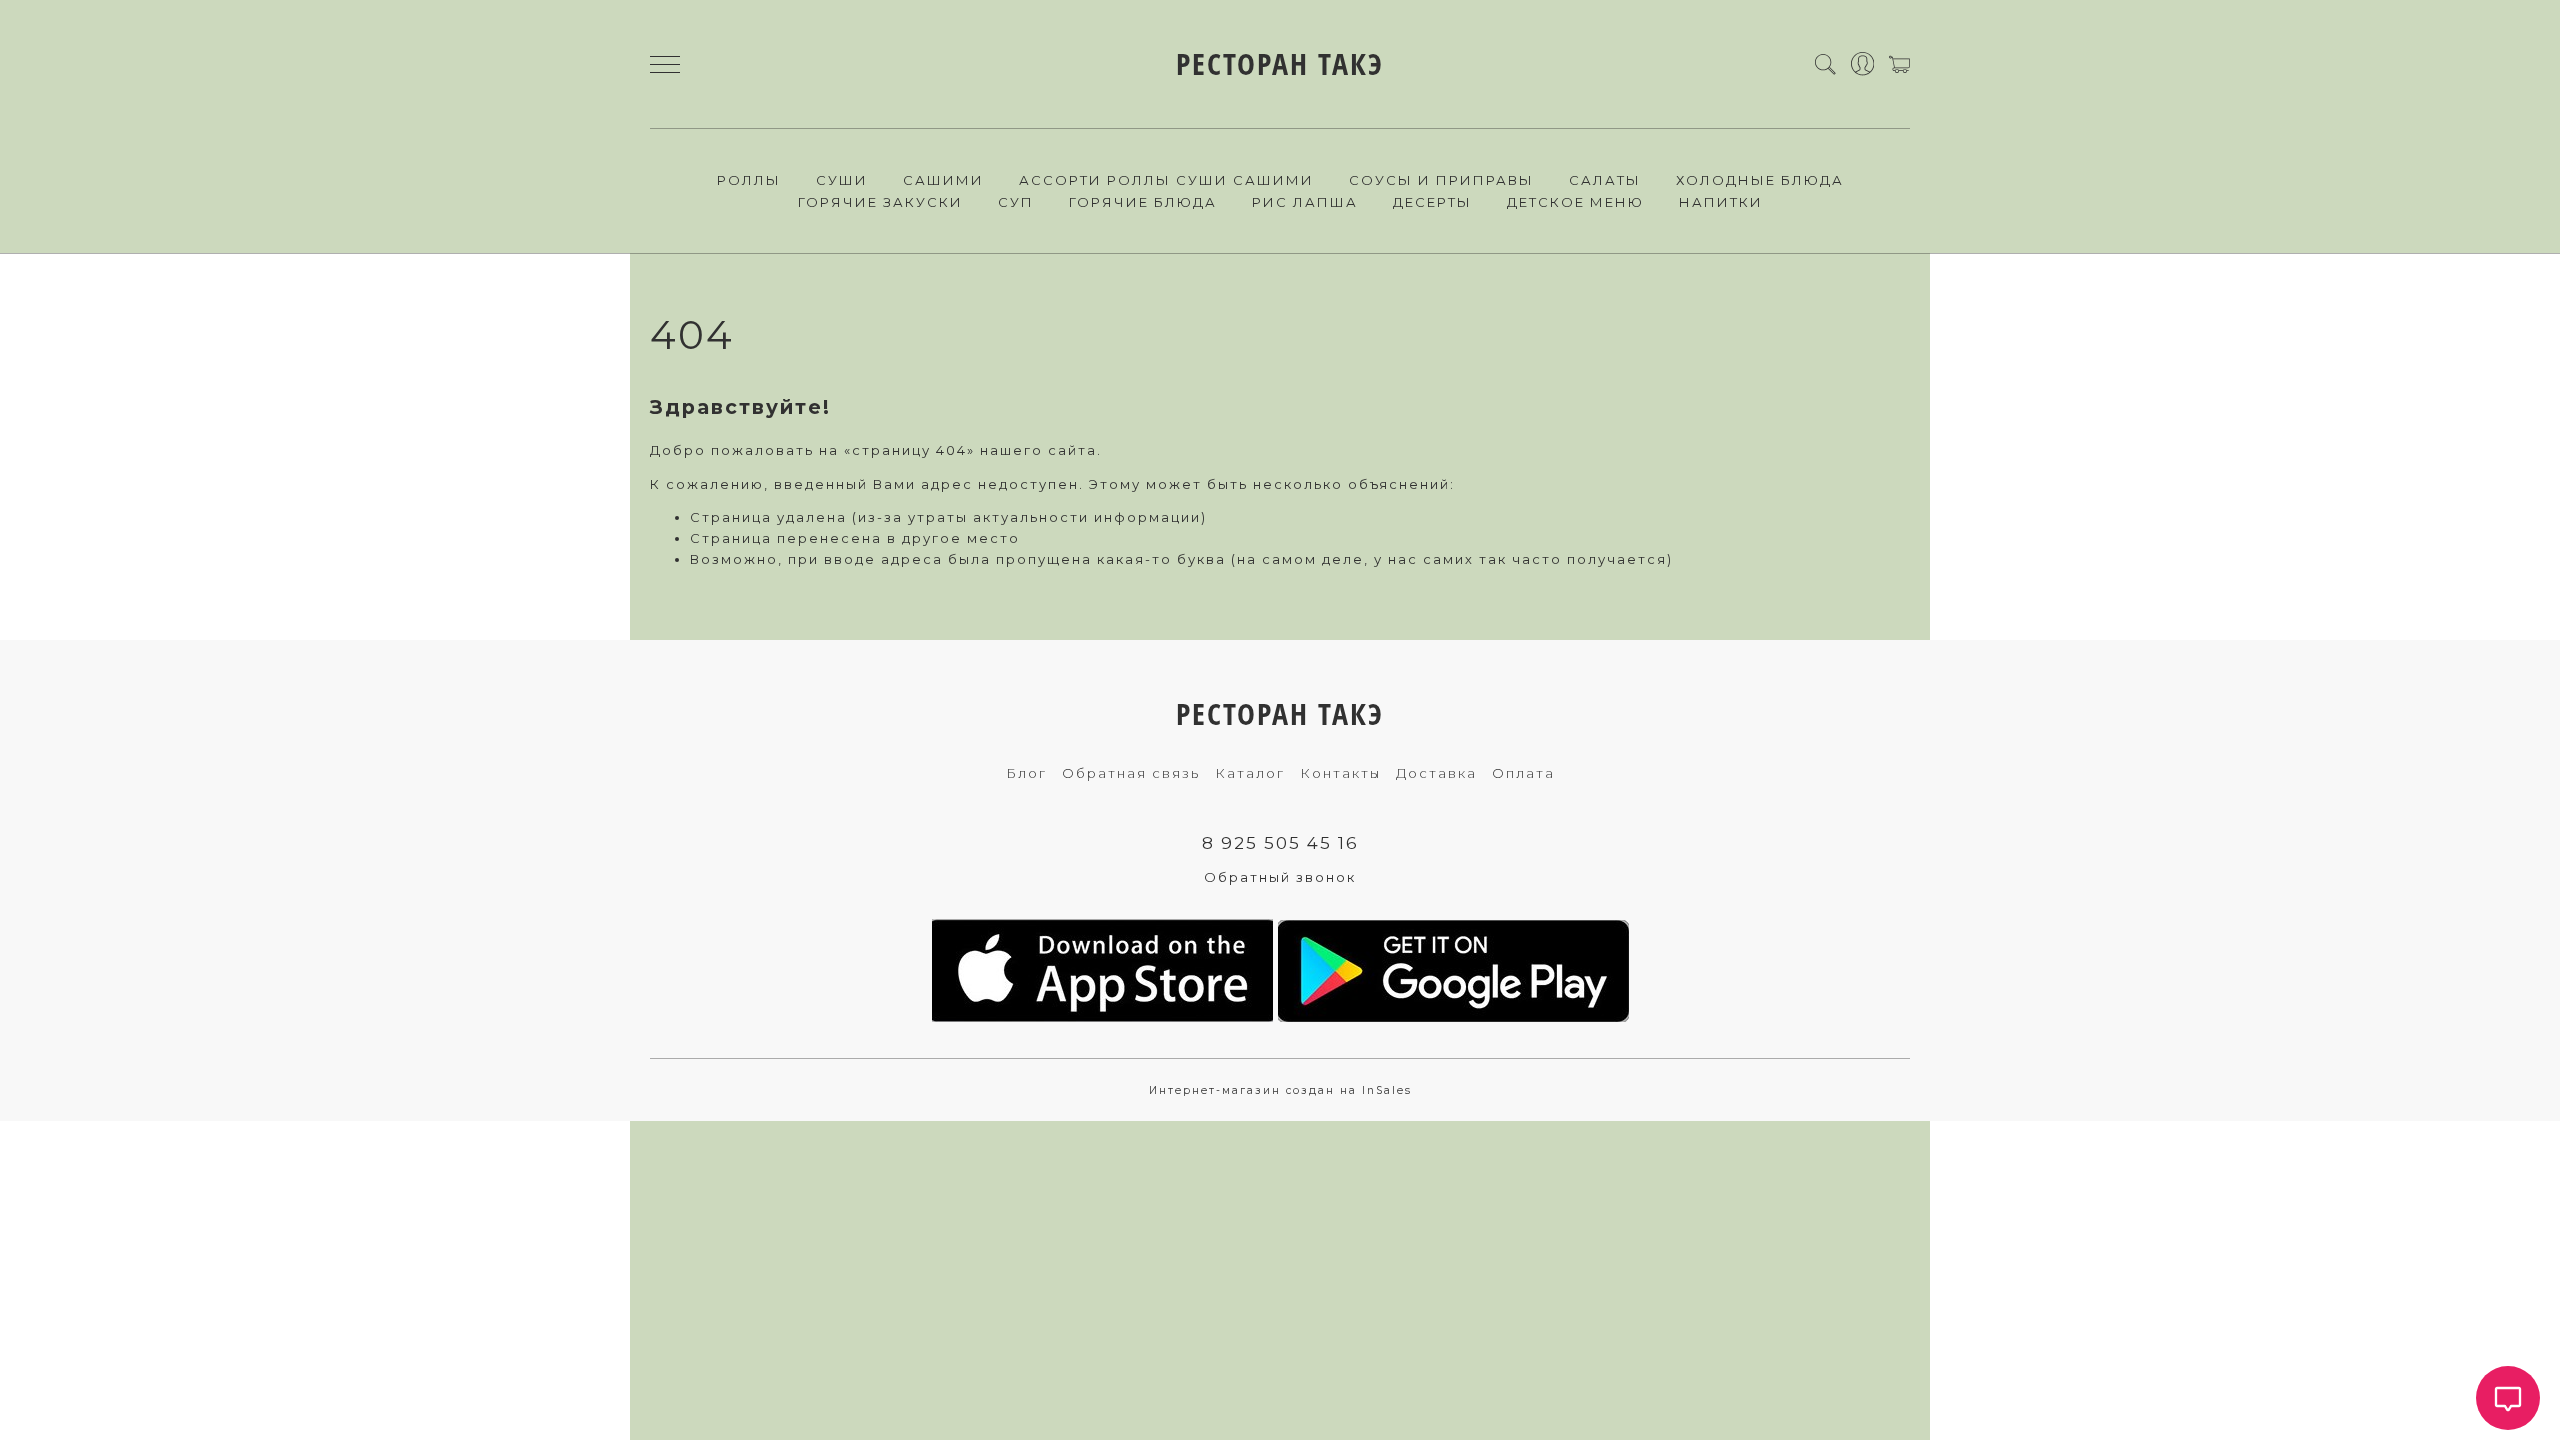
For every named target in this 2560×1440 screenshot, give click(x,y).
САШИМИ (943, 180)
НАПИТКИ (1721, 202)
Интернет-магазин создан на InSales (1280, 1090)
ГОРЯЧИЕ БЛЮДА (1143, 202)
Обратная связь (1131, 773)
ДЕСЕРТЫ (1432, 202)
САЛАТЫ (1605, 180)
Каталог (1250, 773)
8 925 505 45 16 (1280, 843)
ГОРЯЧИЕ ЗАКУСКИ (880, 202)
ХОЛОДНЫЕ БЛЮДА (1760, 180)
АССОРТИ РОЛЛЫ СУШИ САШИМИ (1166, 180)
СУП (1016, 202)
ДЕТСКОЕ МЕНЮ (1575, 202)
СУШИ (842, 180)
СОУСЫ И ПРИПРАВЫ (1441, 180)
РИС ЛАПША (1305, 202)
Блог (1026, 773)
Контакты (1340, 773)
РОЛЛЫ (749, 180)
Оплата (1523, 773)
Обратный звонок (1280, 877)
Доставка (1436, 773)
